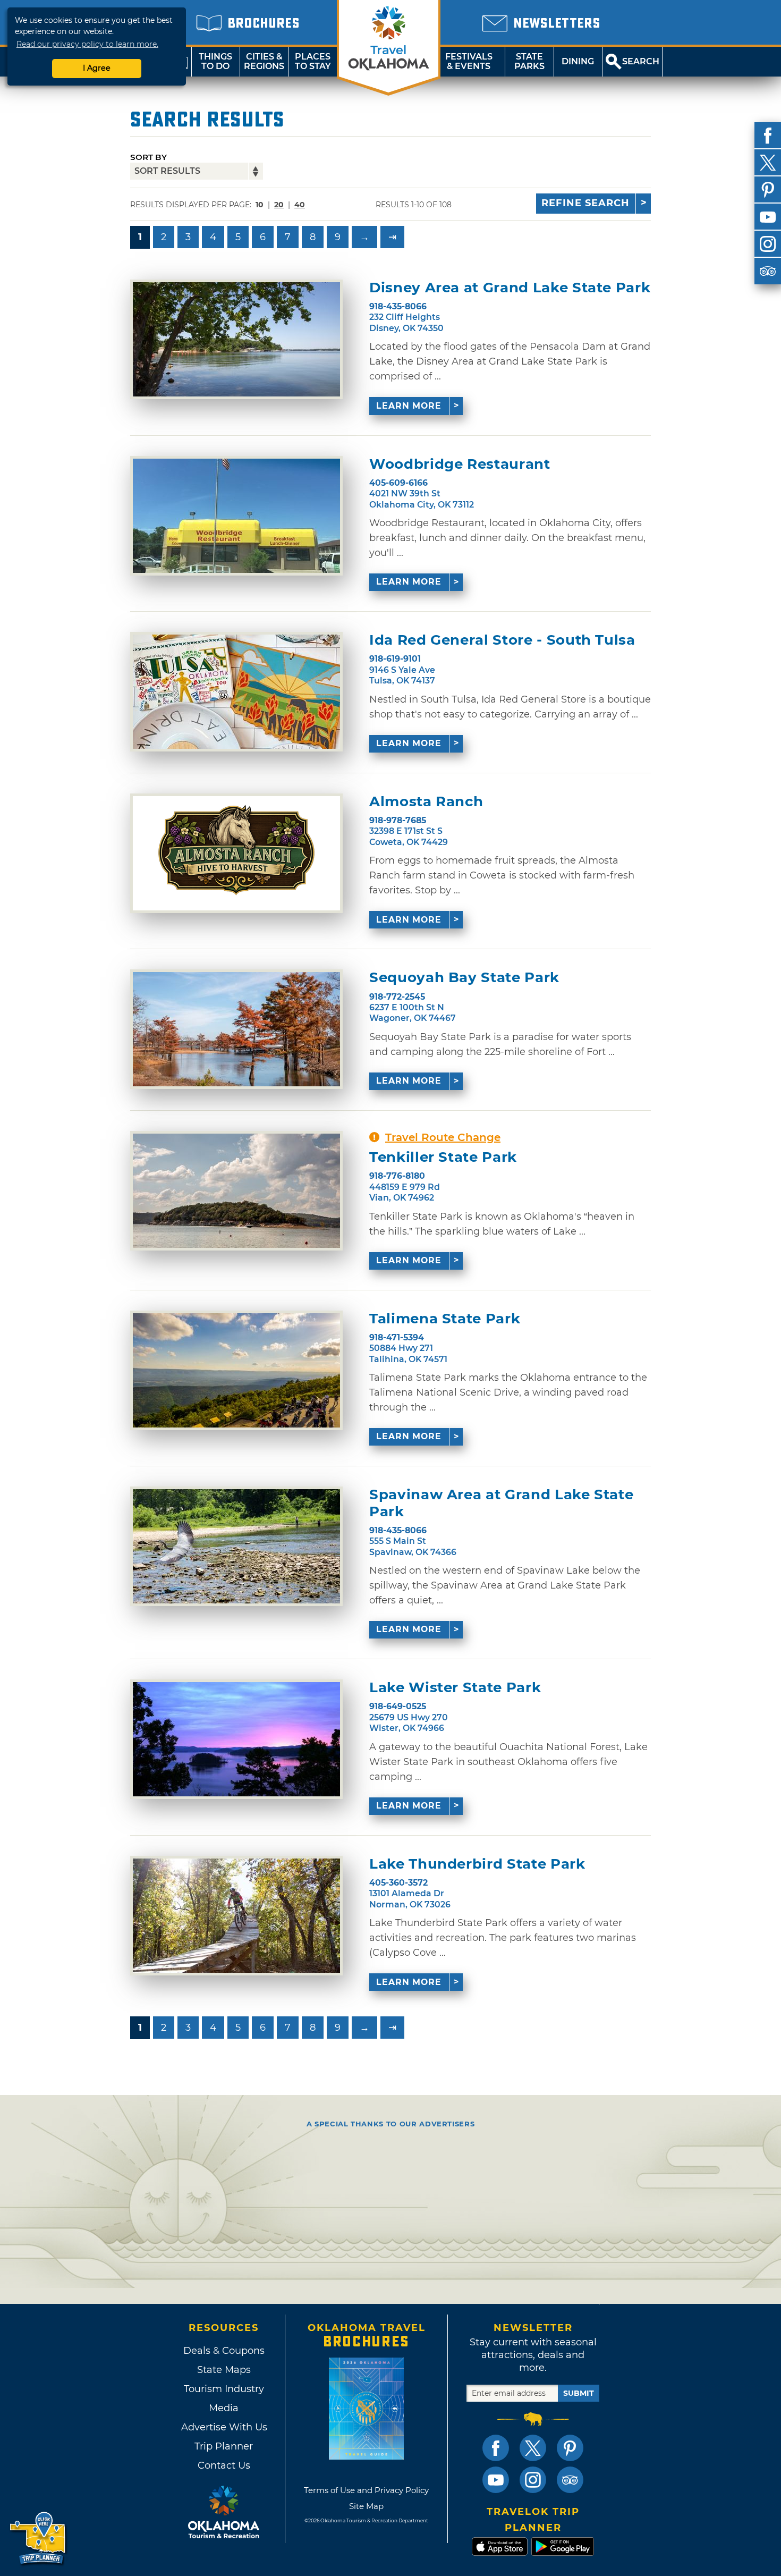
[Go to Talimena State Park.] (236, 1370)
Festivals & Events (469, 61)
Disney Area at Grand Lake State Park (510, 288)
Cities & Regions (264, 61)
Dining (578, 61)
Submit (579, 2393)
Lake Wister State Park (455, 1688)
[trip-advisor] (768, 271)
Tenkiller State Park (443, 1157)
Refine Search (585, 203)
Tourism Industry (224, 2389)
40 (300, 205)
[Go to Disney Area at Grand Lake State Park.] (236, 339)
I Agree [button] (97, 68)
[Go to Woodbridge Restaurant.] (236, 516)
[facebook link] (496, 2448)
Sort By (148, 157)
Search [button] (641, 61)
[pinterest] (768, 190)
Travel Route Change (443, 1137)
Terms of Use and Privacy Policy (366, 2490)
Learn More (409, 406)
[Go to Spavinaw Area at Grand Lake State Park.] (236, 1546)
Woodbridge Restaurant (460, 464)
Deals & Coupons (224, 2351)
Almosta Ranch (426, 802)
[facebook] (768, 136)
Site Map (366, 2506)
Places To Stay (313, 61)
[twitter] (768, 163)
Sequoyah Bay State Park (464, 978)
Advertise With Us (224, 2427)
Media (224, 2408)
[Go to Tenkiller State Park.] (236, 1191)
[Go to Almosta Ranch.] (236, 853)
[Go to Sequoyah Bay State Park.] (236, 1029)
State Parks (529, 61)
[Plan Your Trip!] (39, 2539)
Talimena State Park (445, 1319)
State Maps (224, 2370)
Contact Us (224, 2465)
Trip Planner (224, 2446)
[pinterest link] (570, 2448)
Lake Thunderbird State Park (477, 1864)
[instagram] (768, 244)
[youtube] (768, 217)
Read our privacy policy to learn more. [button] (87, 44)
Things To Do (215, 61)
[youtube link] (496, 2480)
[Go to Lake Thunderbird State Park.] (236, 1916)
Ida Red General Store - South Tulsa (502, 640)
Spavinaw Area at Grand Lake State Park (501, 1503)
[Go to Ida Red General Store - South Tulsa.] (236, 692)
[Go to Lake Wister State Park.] (236, 1739)
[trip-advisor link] (570, 2480)
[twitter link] (533, 2448)
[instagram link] (533, 2480)
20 (279, 205)
